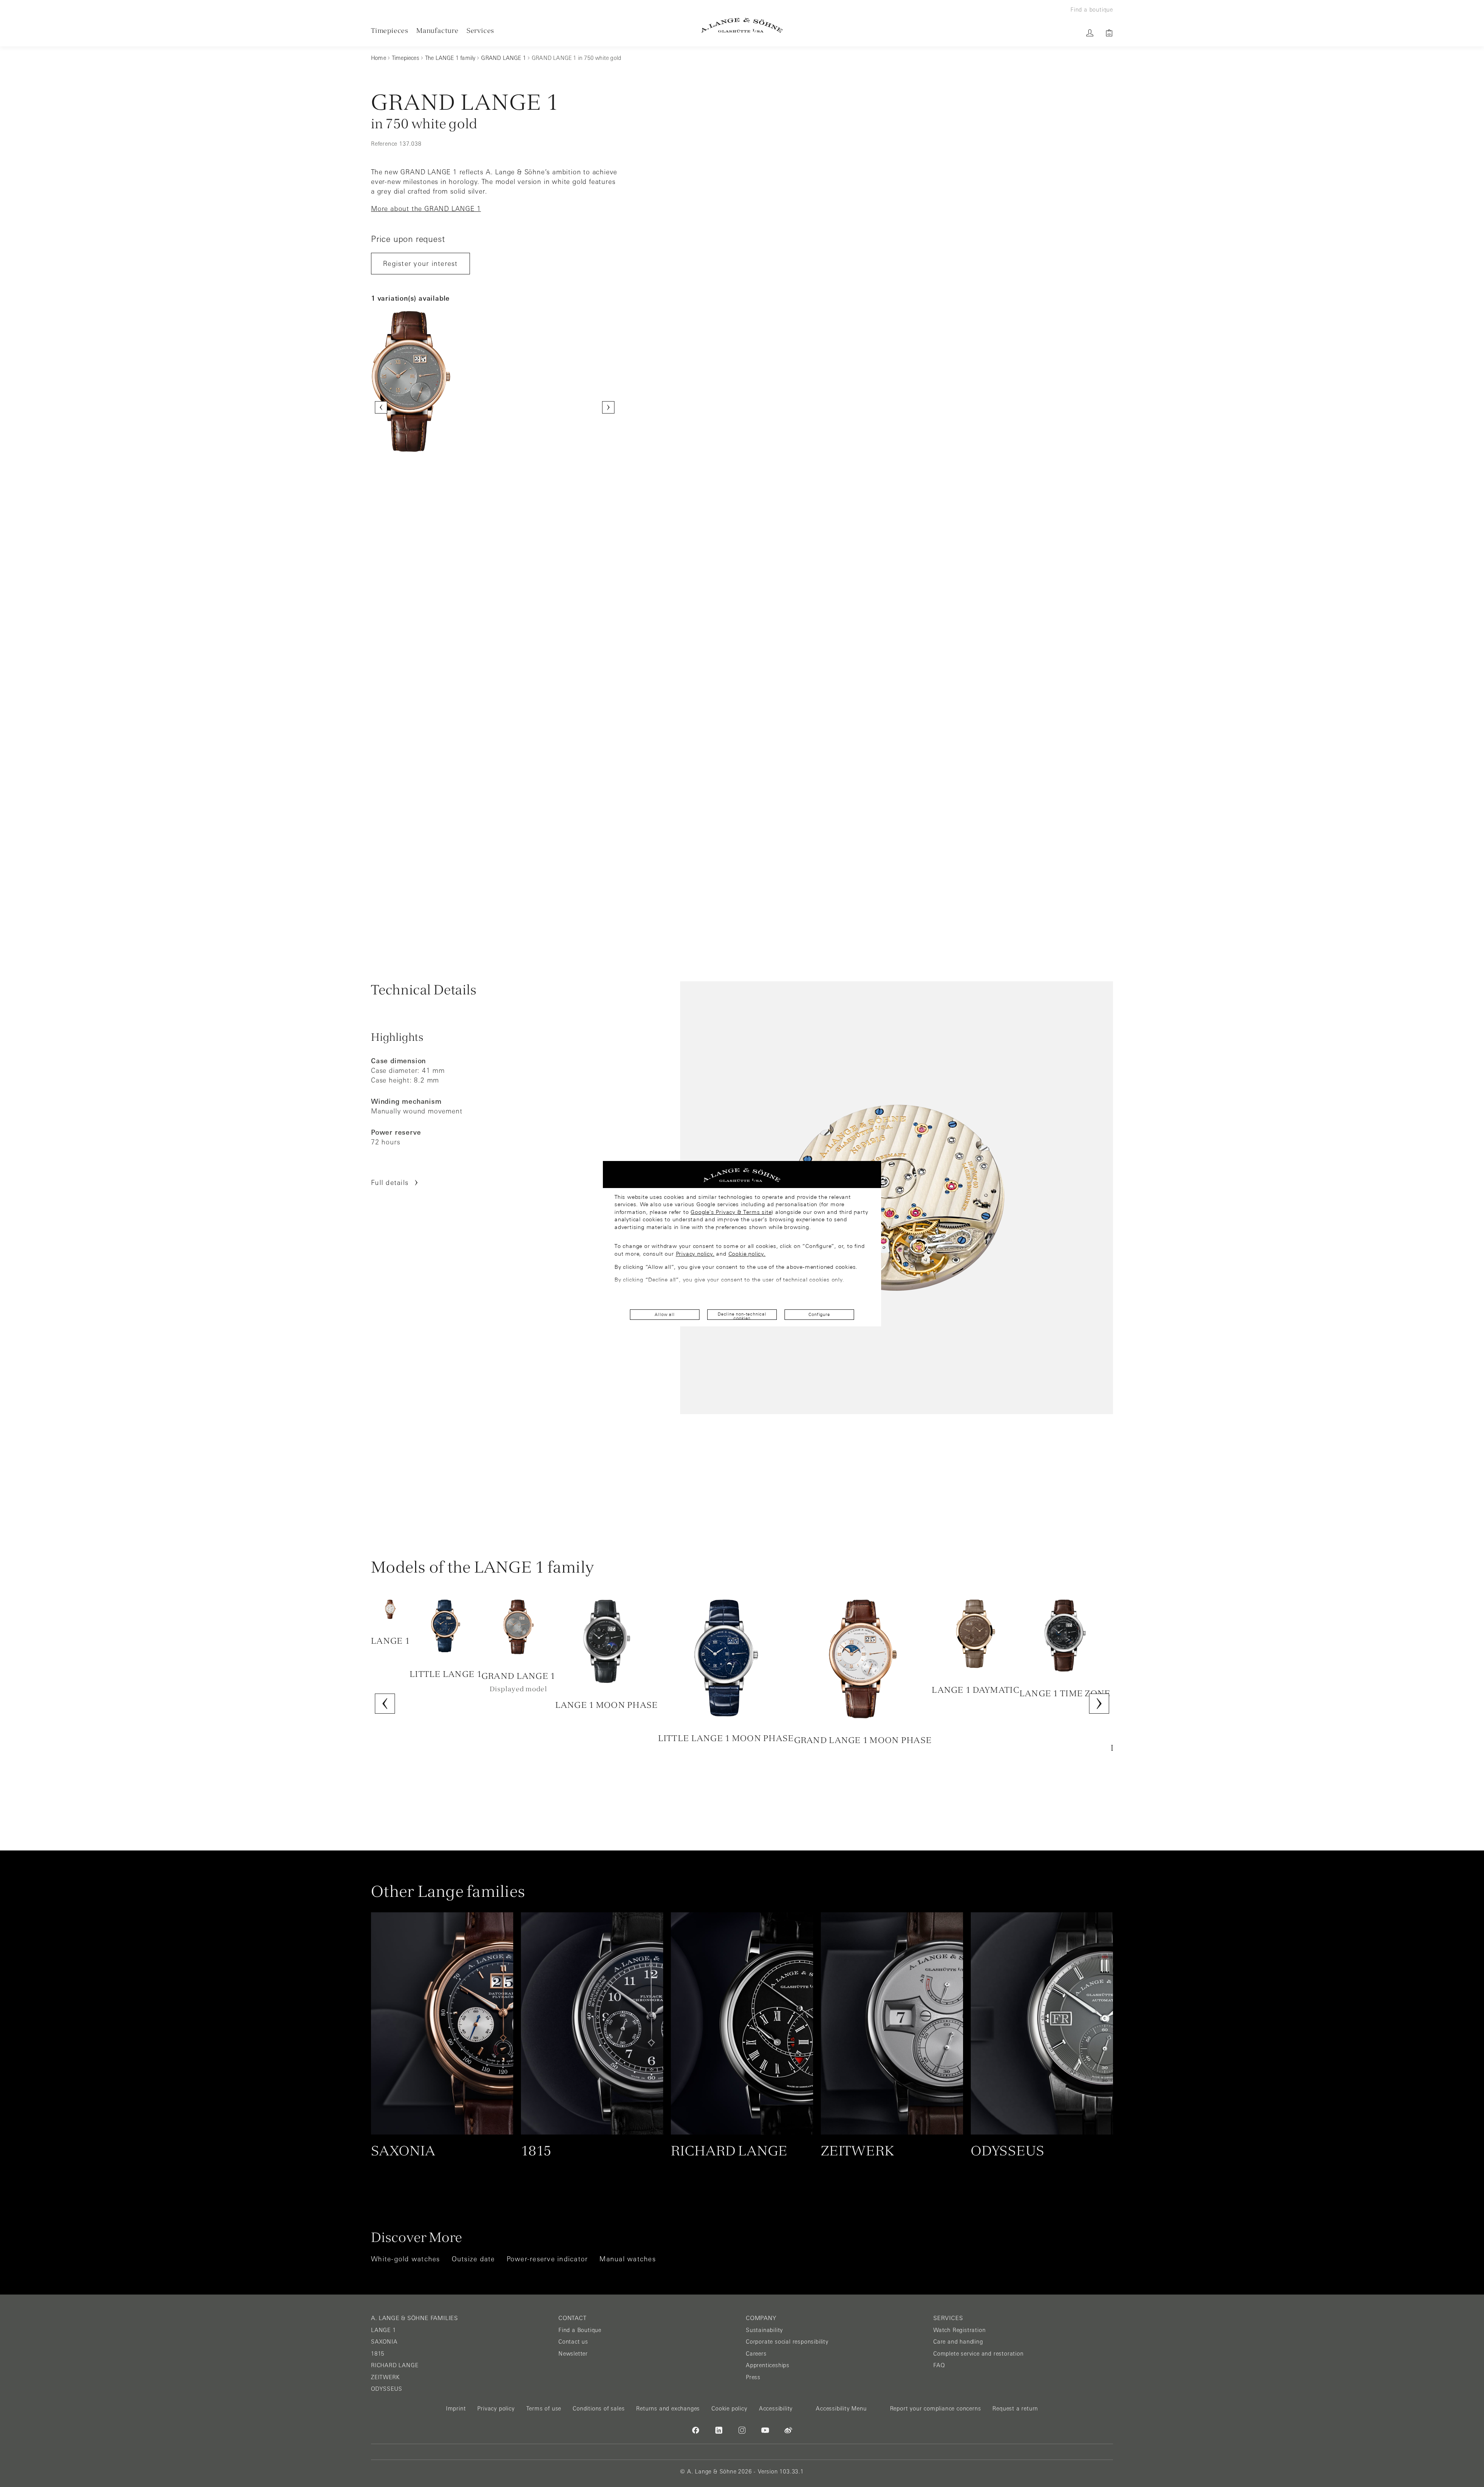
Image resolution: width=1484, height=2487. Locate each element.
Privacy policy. (695, 1254)
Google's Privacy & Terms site (731, 1212)
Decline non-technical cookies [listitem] (742, 1316)
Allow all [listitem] (665, 1314)
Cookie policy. (747, 1254)
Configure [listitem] (819, 1314)
